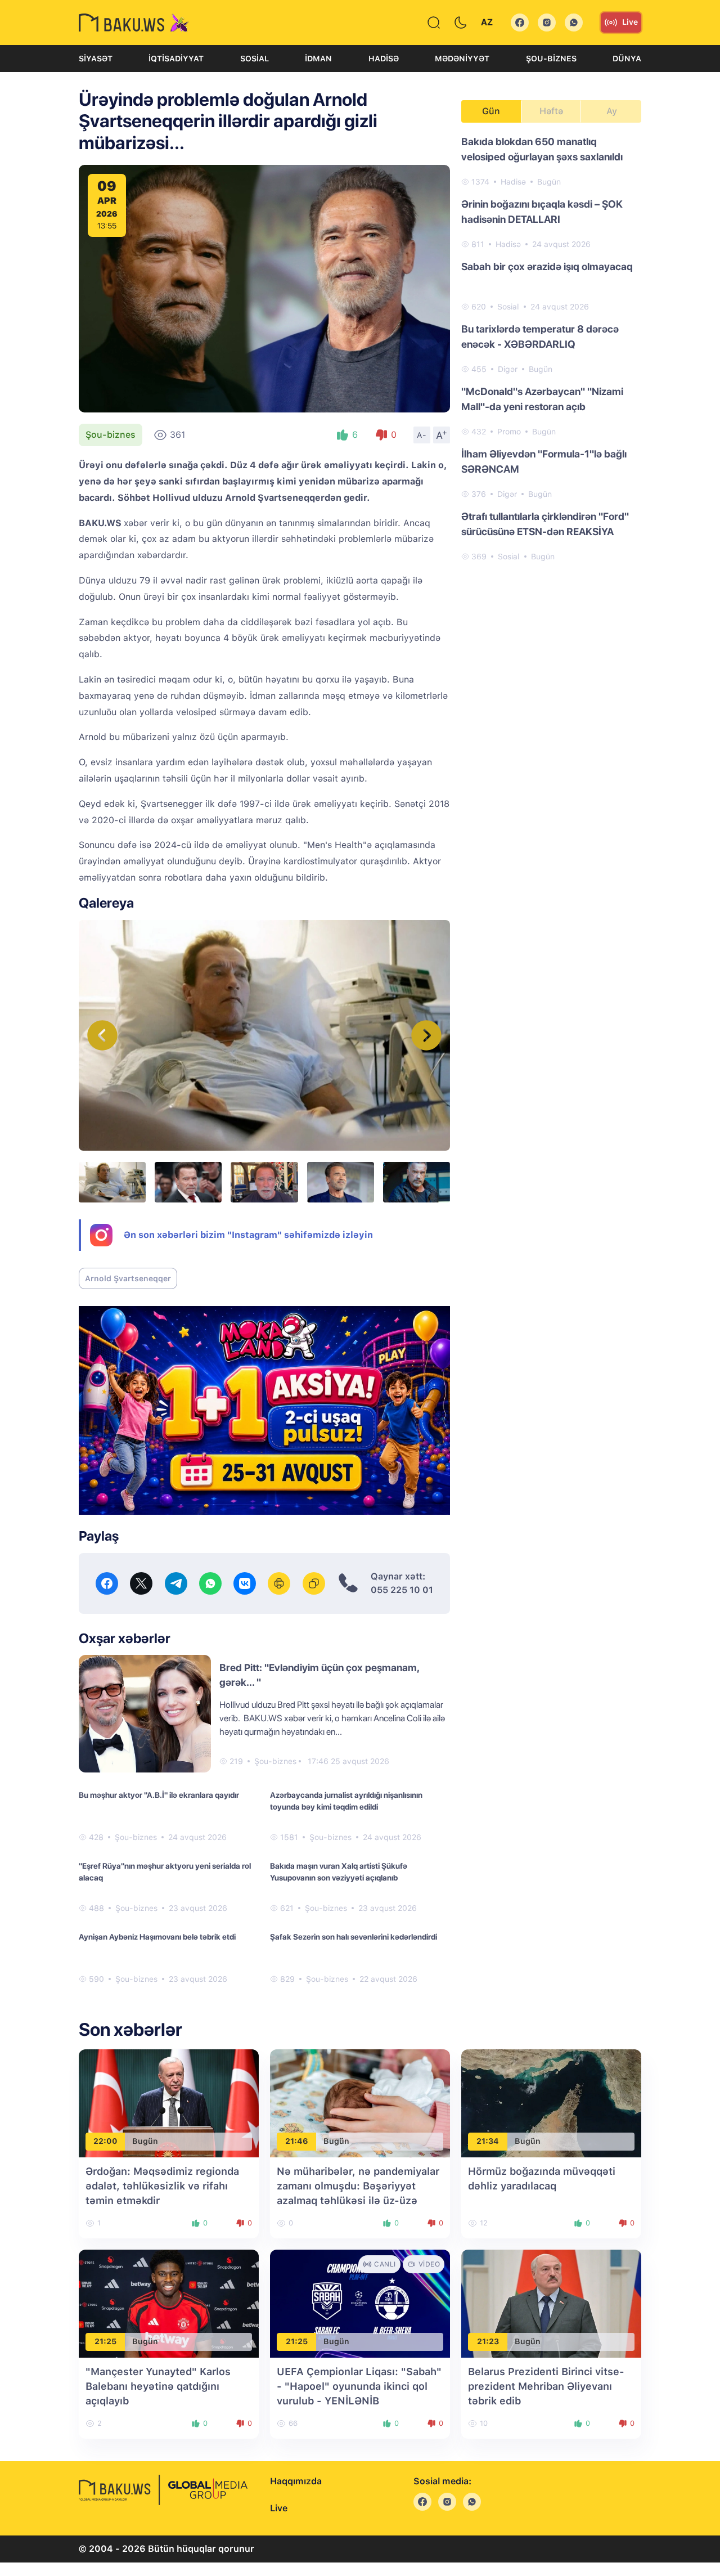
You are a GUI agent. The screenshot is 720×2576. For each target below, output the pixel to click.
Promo (509, 432)
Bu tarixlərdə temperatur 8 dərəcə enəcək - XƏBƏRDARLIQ (540, 336)
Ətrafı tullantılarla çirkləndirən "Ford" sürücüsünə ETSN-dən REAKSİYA (545, 524)
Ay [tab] (612, 111)
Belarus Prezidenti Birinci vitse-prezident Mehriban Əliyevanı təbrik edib (546, 2386)
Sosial (255, 59)
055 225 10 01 (402, 1590)
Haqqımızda (296, 2481)
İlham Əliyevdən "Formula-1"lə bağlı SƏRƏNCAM (544, 461)
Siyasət (96, 59)
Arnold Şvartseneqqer (128, 1278)
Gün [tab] (491, 111)
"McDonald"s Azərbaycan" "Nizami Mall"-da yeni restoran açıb (542, 399)
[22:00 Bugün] (169, 2102)
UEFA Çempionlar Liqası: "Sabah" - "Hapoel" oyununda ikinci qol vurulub (359, 2386)
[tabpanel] (551, 348)
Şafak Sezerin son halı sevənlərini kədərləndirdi (354, 1937)
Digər (508, 369)
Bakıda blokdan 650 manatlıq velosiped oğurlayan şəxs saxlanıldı (542, 149)
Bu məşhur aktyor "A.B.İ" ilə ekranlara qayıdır (159, 1795)
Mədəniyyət (462, 59)
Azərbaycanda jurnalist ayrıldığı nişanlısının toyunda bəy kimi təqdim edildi (346, 1801)
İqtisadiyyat (176, 59)
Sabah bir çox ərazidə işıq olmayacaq (547, 266)
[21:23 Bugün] (551, 2303)
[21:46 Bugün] (360, 2102)
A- (422, 435)
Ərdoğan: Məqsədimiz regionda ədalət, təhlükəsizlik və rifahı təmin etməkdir (162, 2186)
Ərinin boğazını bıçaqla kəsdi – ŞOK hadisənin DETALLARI (542, 212)
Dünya (627, 59)
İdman (318, 59)
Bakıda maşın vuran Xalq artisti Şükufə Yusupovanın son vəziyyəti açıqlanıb (339, 1872)
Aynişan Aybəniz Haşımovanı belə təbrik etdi (157, 1937)
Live (630, 22)
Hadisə (384, 59)
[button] (426, 1035)
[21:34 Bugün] (551, 2102)
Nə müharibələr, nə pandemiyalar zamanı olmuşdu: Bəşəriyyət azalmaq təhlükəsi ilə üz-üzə (358, 2186)
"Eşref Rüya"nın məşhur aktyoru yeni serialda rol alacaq (165, 1872)
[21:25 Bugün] (169, 2303)
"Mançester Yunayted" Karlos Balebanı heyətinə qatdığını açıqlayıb (158, 2386)
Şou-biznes (551, 59)
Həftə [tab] (551, 111)
